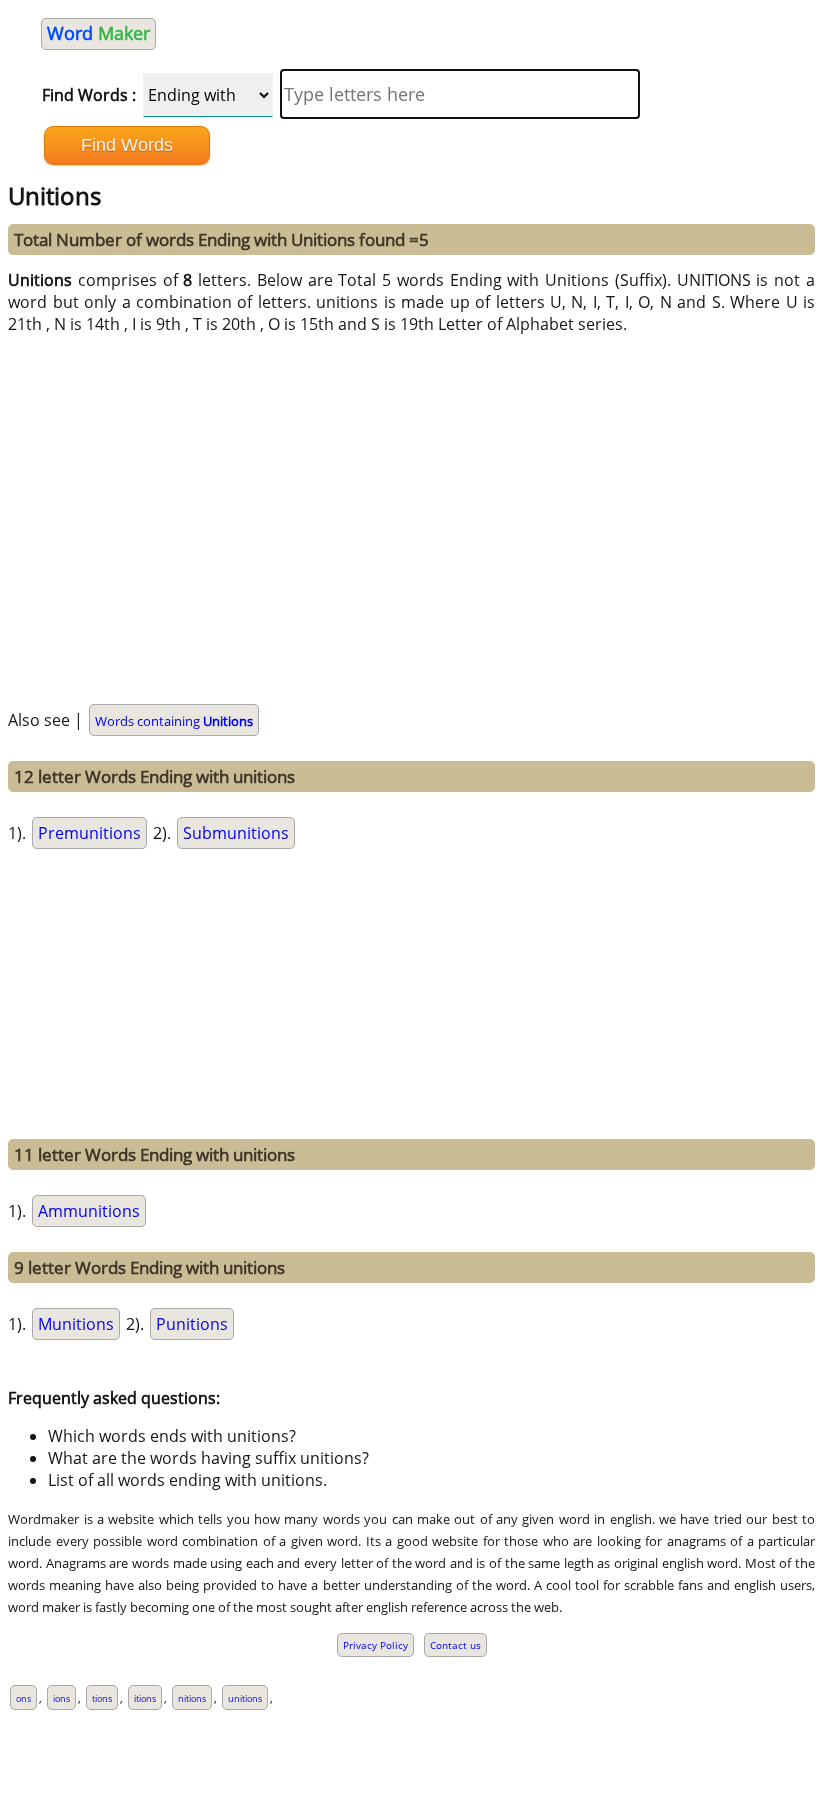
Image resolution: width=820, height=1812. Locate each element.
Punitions (192, 1324)
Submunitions (236, 833)
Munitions (76, 1324)
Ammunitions (89, 1211)
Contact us (455, 1645)
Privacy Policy (375, 1645)
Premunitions (89, 833)
